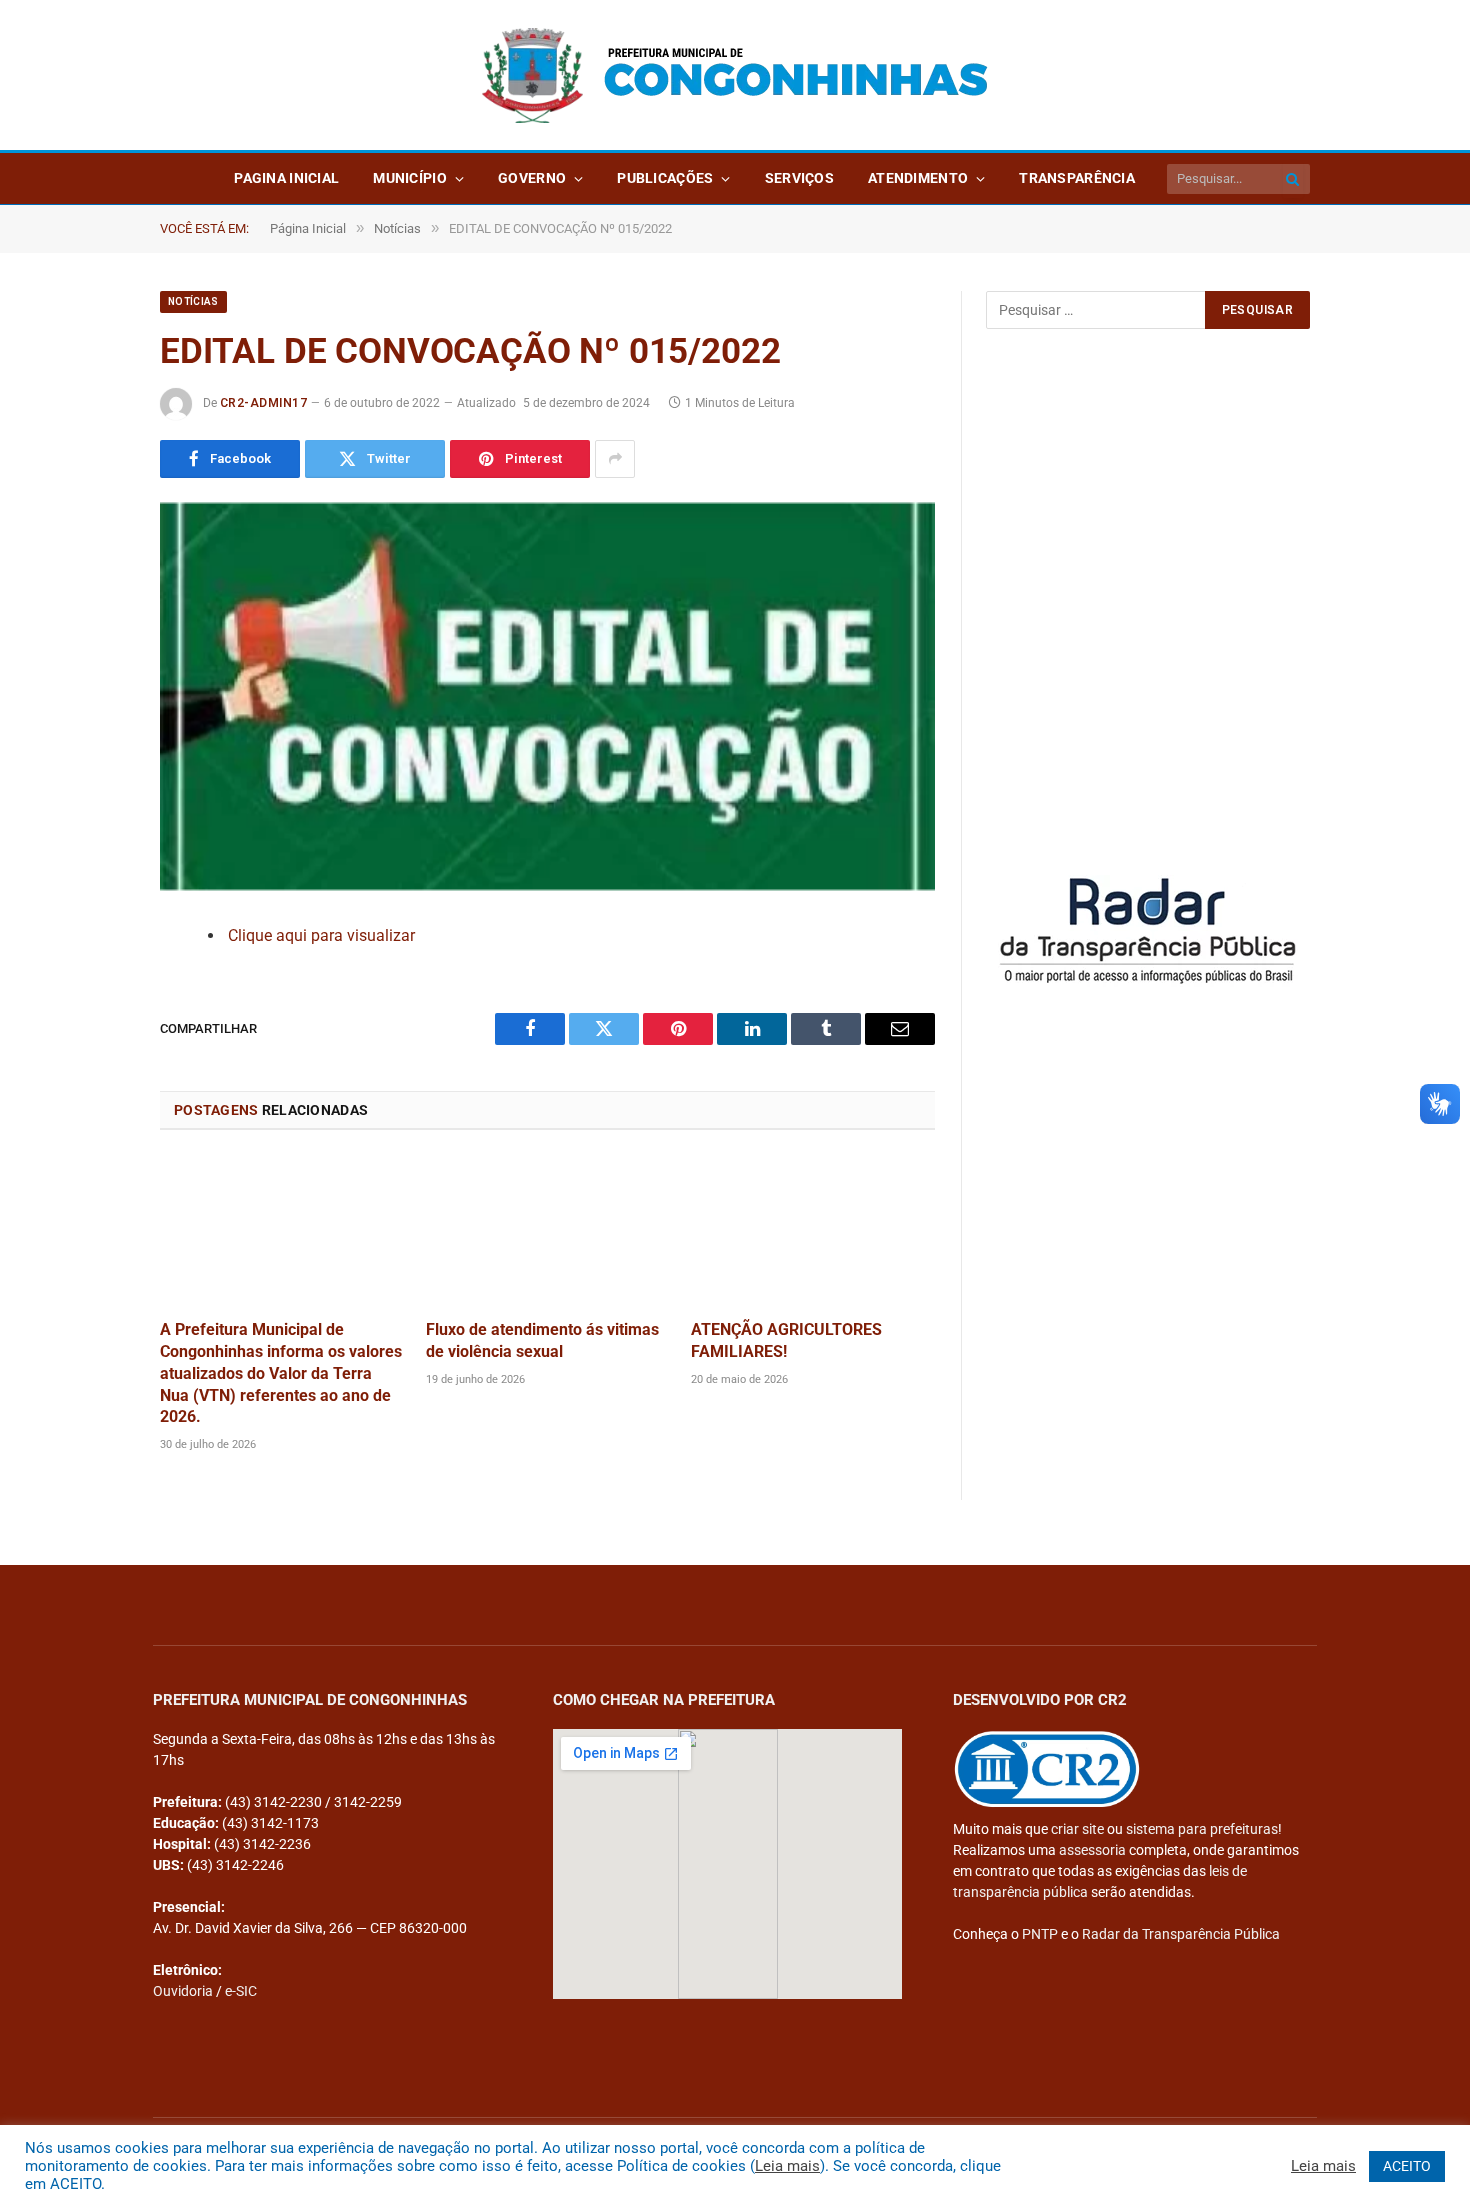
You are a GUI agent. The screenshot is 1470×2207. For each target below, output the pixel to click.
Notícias (193, 301)
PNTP (1040, 1934)
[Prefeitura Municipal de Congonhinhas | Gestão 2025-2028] (735, 75)
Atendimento (918, 178)
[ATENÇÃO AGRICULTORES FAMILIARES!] (813, 1230)
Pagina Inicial (286, 178)
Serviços (799, 178)
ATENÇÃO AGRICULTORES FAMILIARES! (786, 1340)
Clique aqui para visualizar (321, 935)
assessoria (1092, 1850)
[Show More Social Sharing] (615, 459)
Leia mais (787, 2166)
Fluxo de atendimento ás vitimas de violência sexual (542, 1340)
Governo (532, 178)
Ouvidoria (183, 1991)
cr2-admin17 (263, 403)
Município (410, 178)
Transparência (1077, 178)
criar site (1077, 1829)
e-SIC (241, 1991)
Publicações (665, 178)
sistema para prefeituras (1202, 1829)
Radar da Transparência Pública (1181, 1934)
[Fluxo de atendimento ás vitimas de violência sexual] (548, 1230)
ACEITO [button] (1407, 2166)
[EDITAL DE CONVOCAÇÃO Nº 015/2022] (547, 697)
